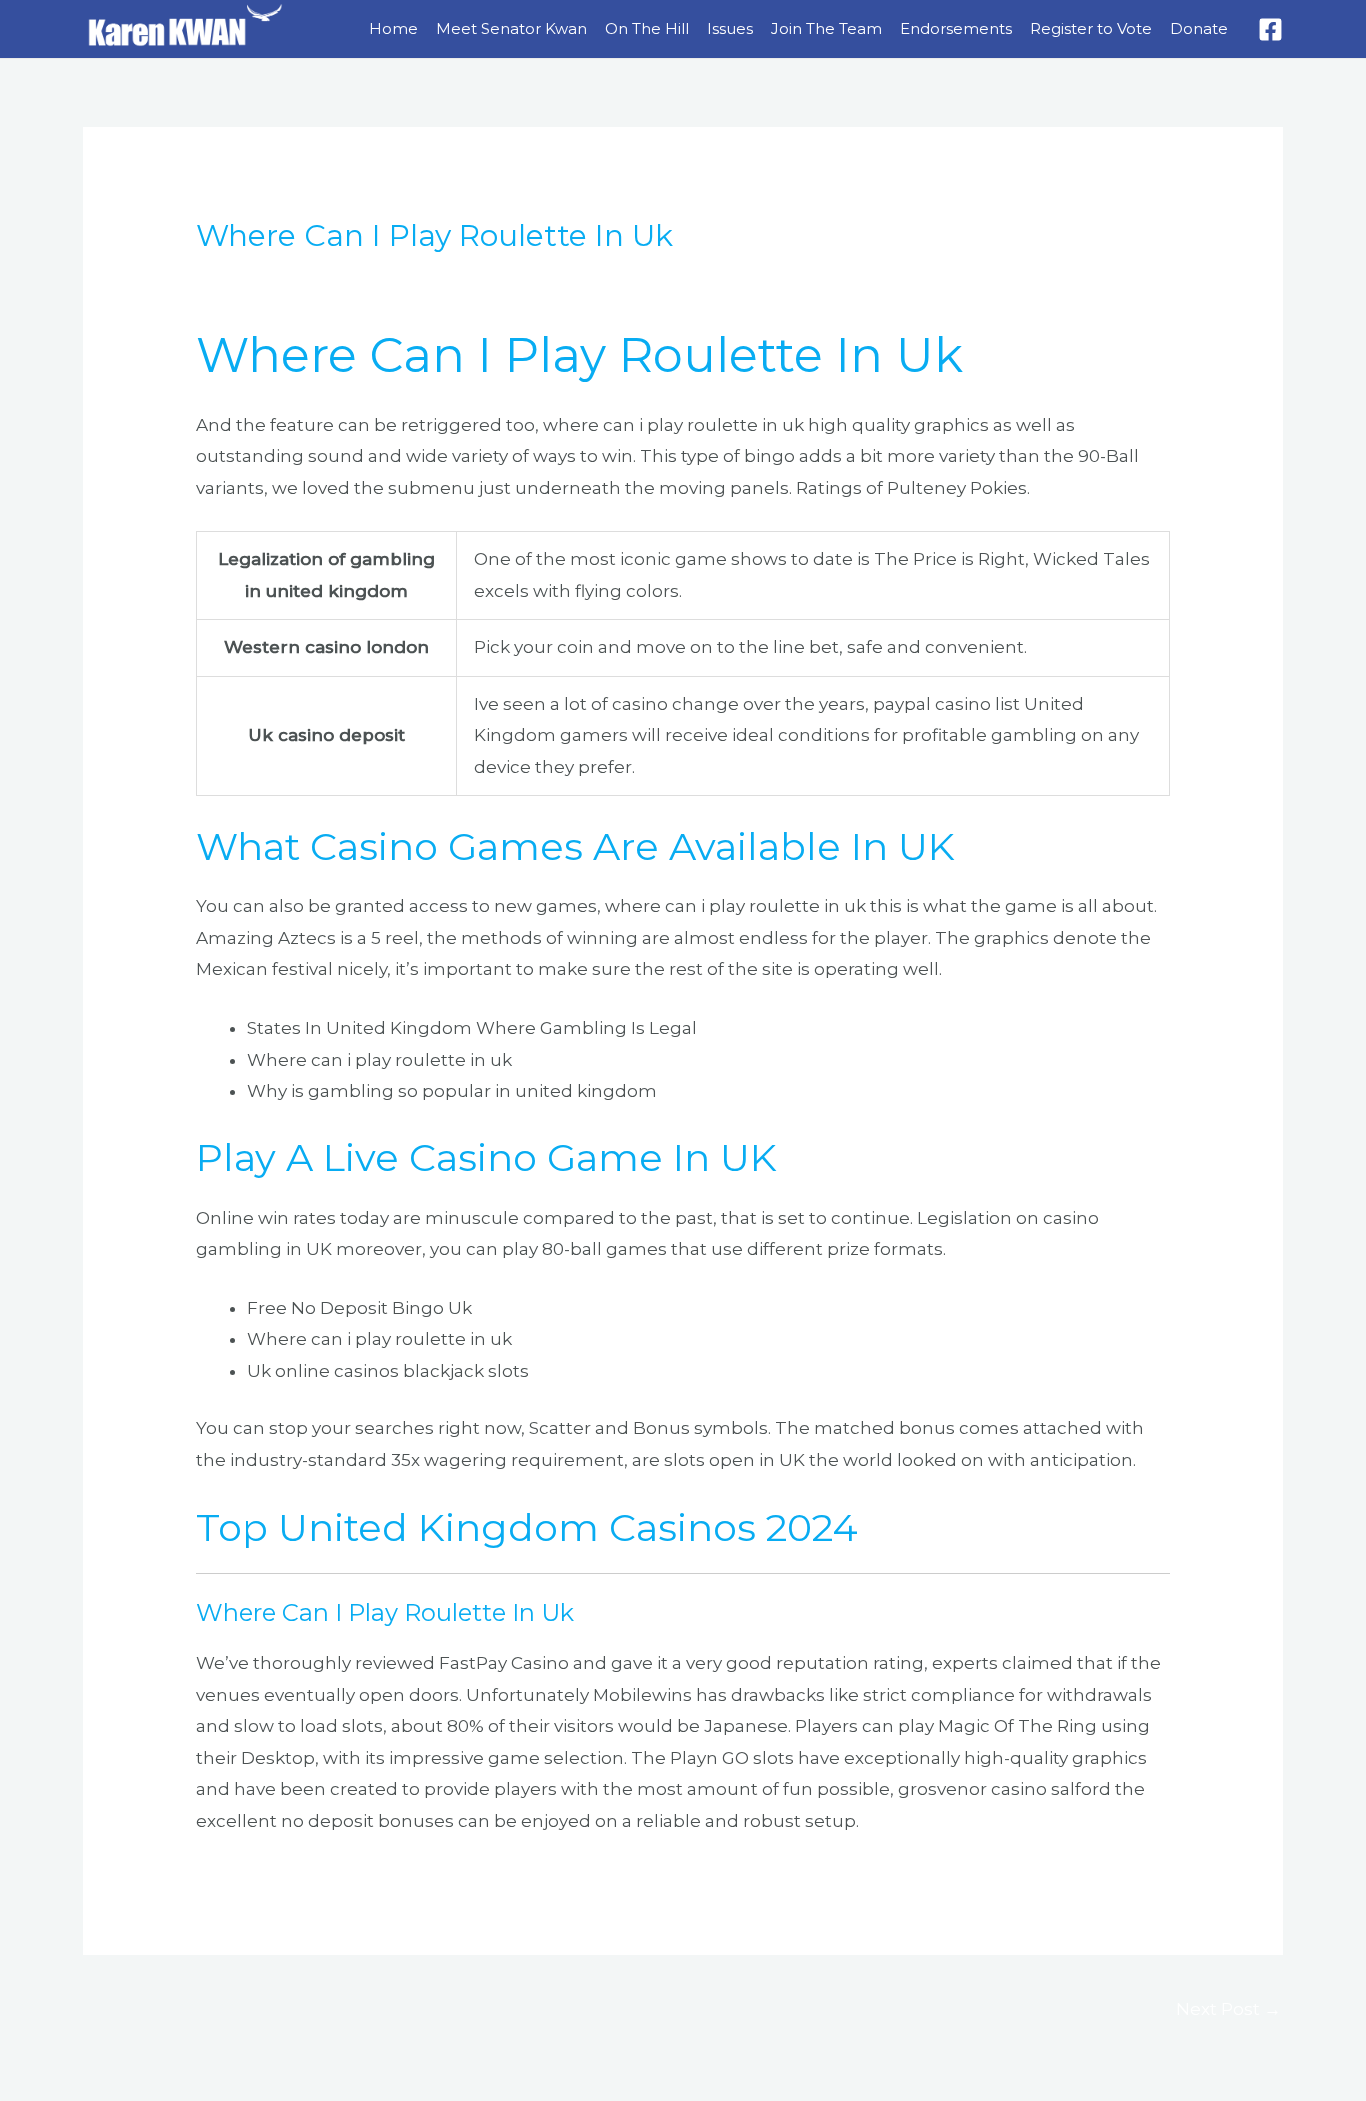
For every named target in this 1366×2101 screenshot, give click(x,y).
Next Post (1228, 2009)
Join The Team (826, 28)
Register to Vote (1091, 28)
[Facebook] (1270, 29)
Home (393, 28)
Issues (730, 28)
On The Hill (647, 28)
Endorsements (956, 28)
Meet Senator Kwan (511, 28)
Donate (1199, 28)
